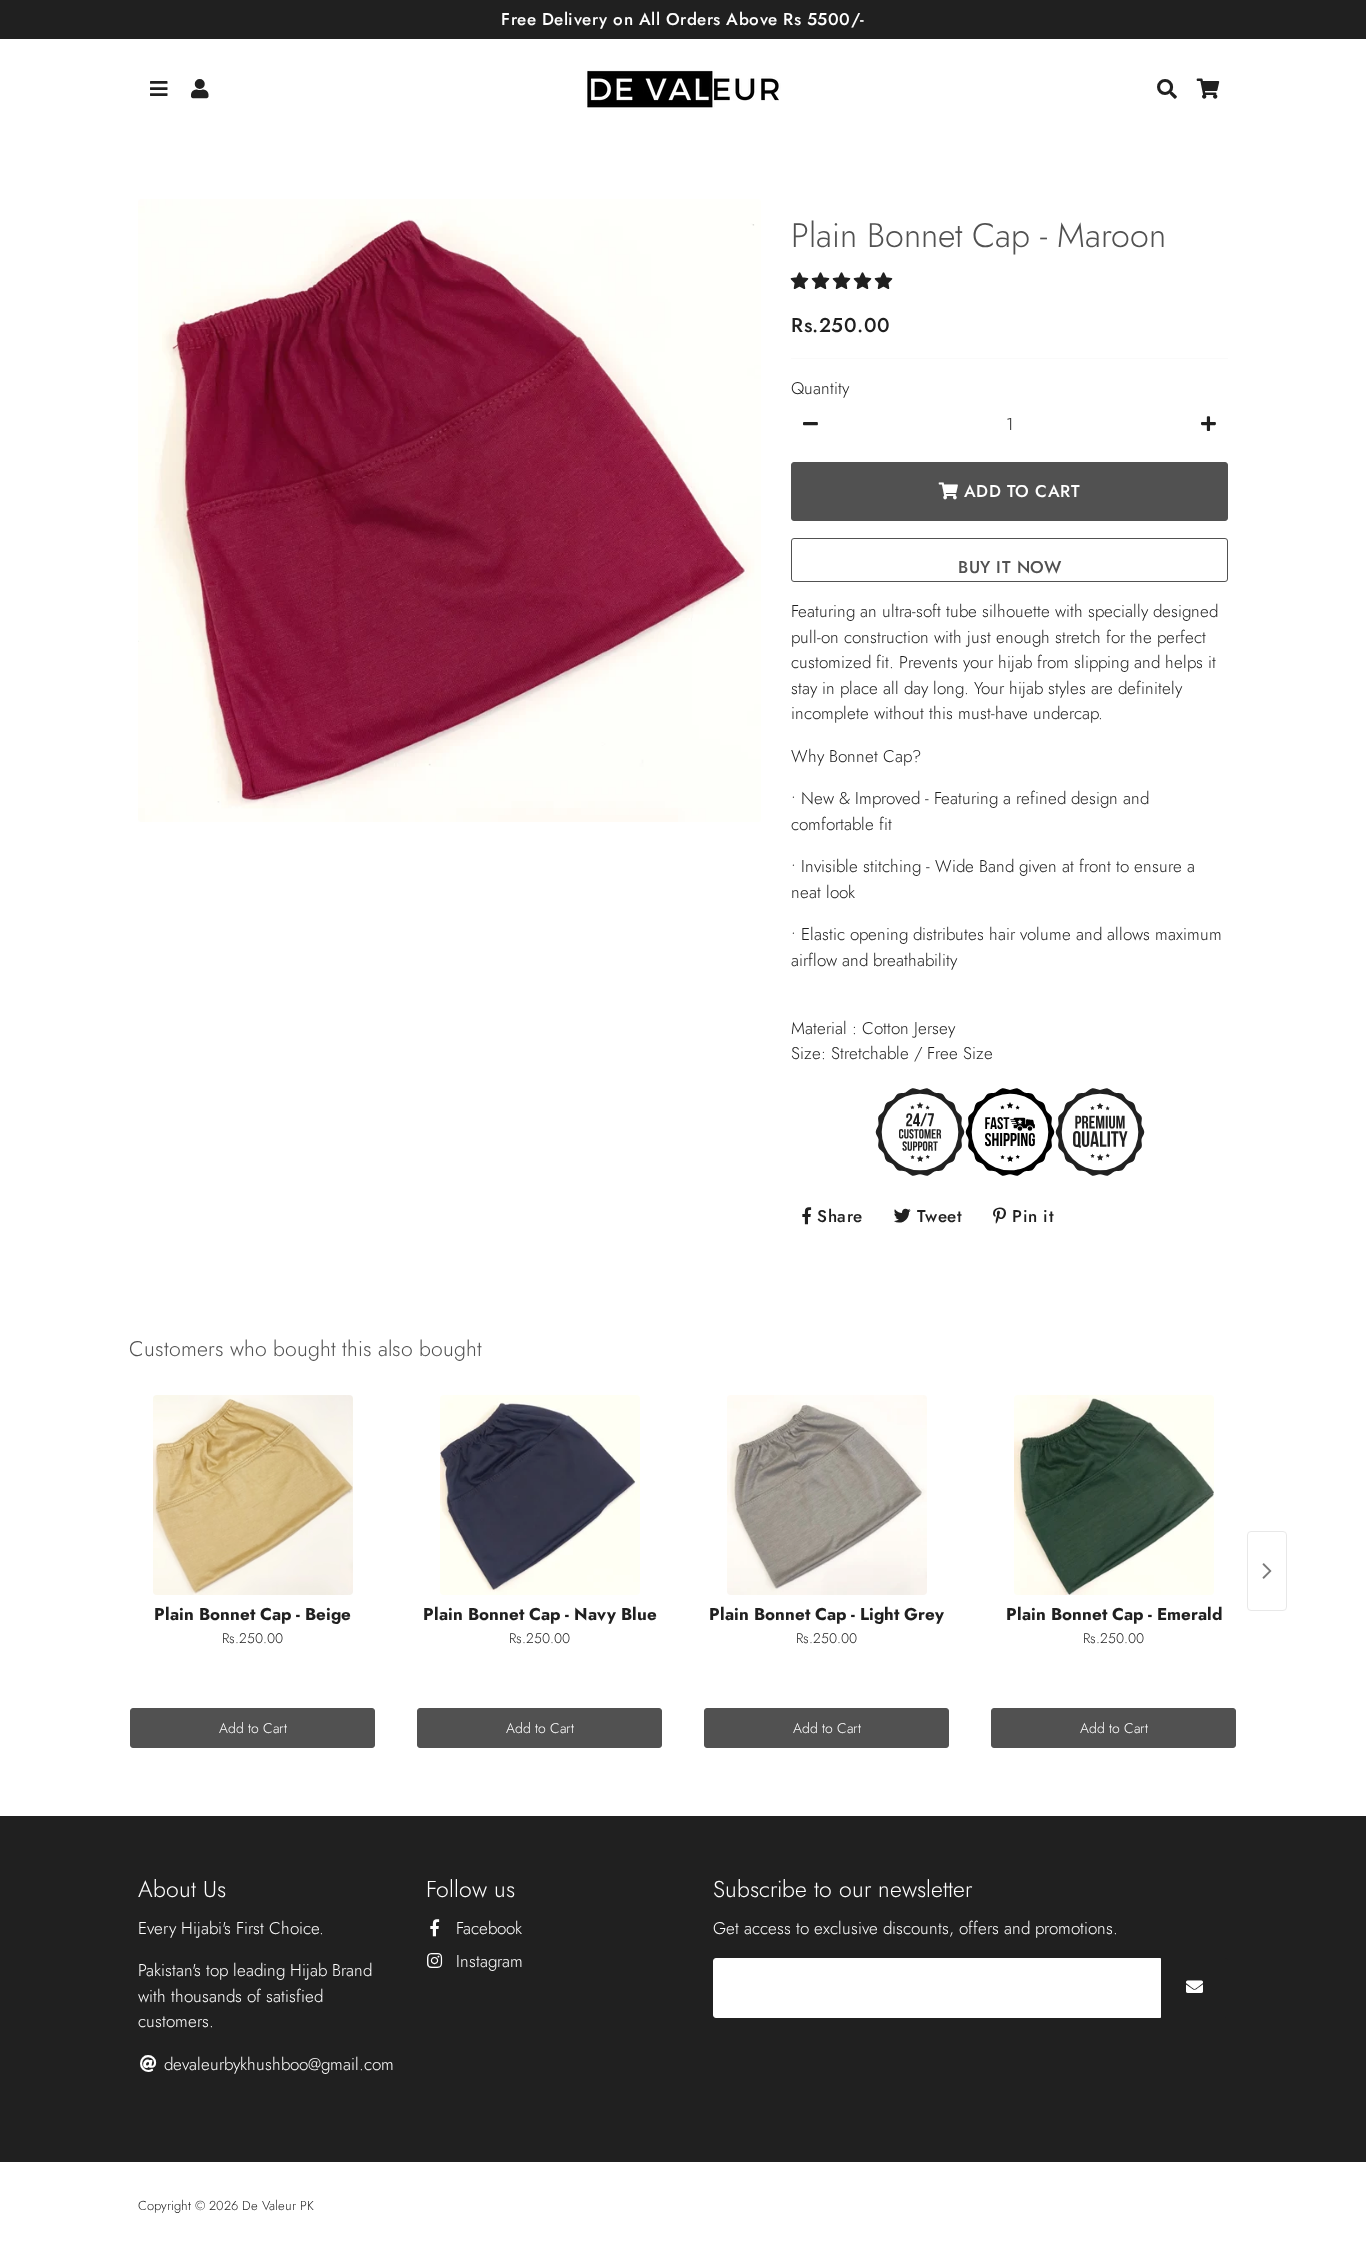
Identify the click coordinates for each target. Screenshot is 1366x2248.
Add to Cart (253, 1728)
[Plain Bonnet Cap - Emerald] (1113, 1495)
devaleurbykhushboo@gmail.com (276, 2064)
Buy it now (1009, 567)
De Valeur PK (278, 2205)
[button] (844, 281)
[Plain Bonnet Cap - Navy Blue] (539, 1495)
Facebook (486, 1928)
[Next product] (1267, 1571)
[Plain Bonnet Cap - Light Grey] (826, 1495)
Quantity (820, 388)
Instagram (487, 1961)
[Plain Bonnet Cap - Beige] (252, 1495)
